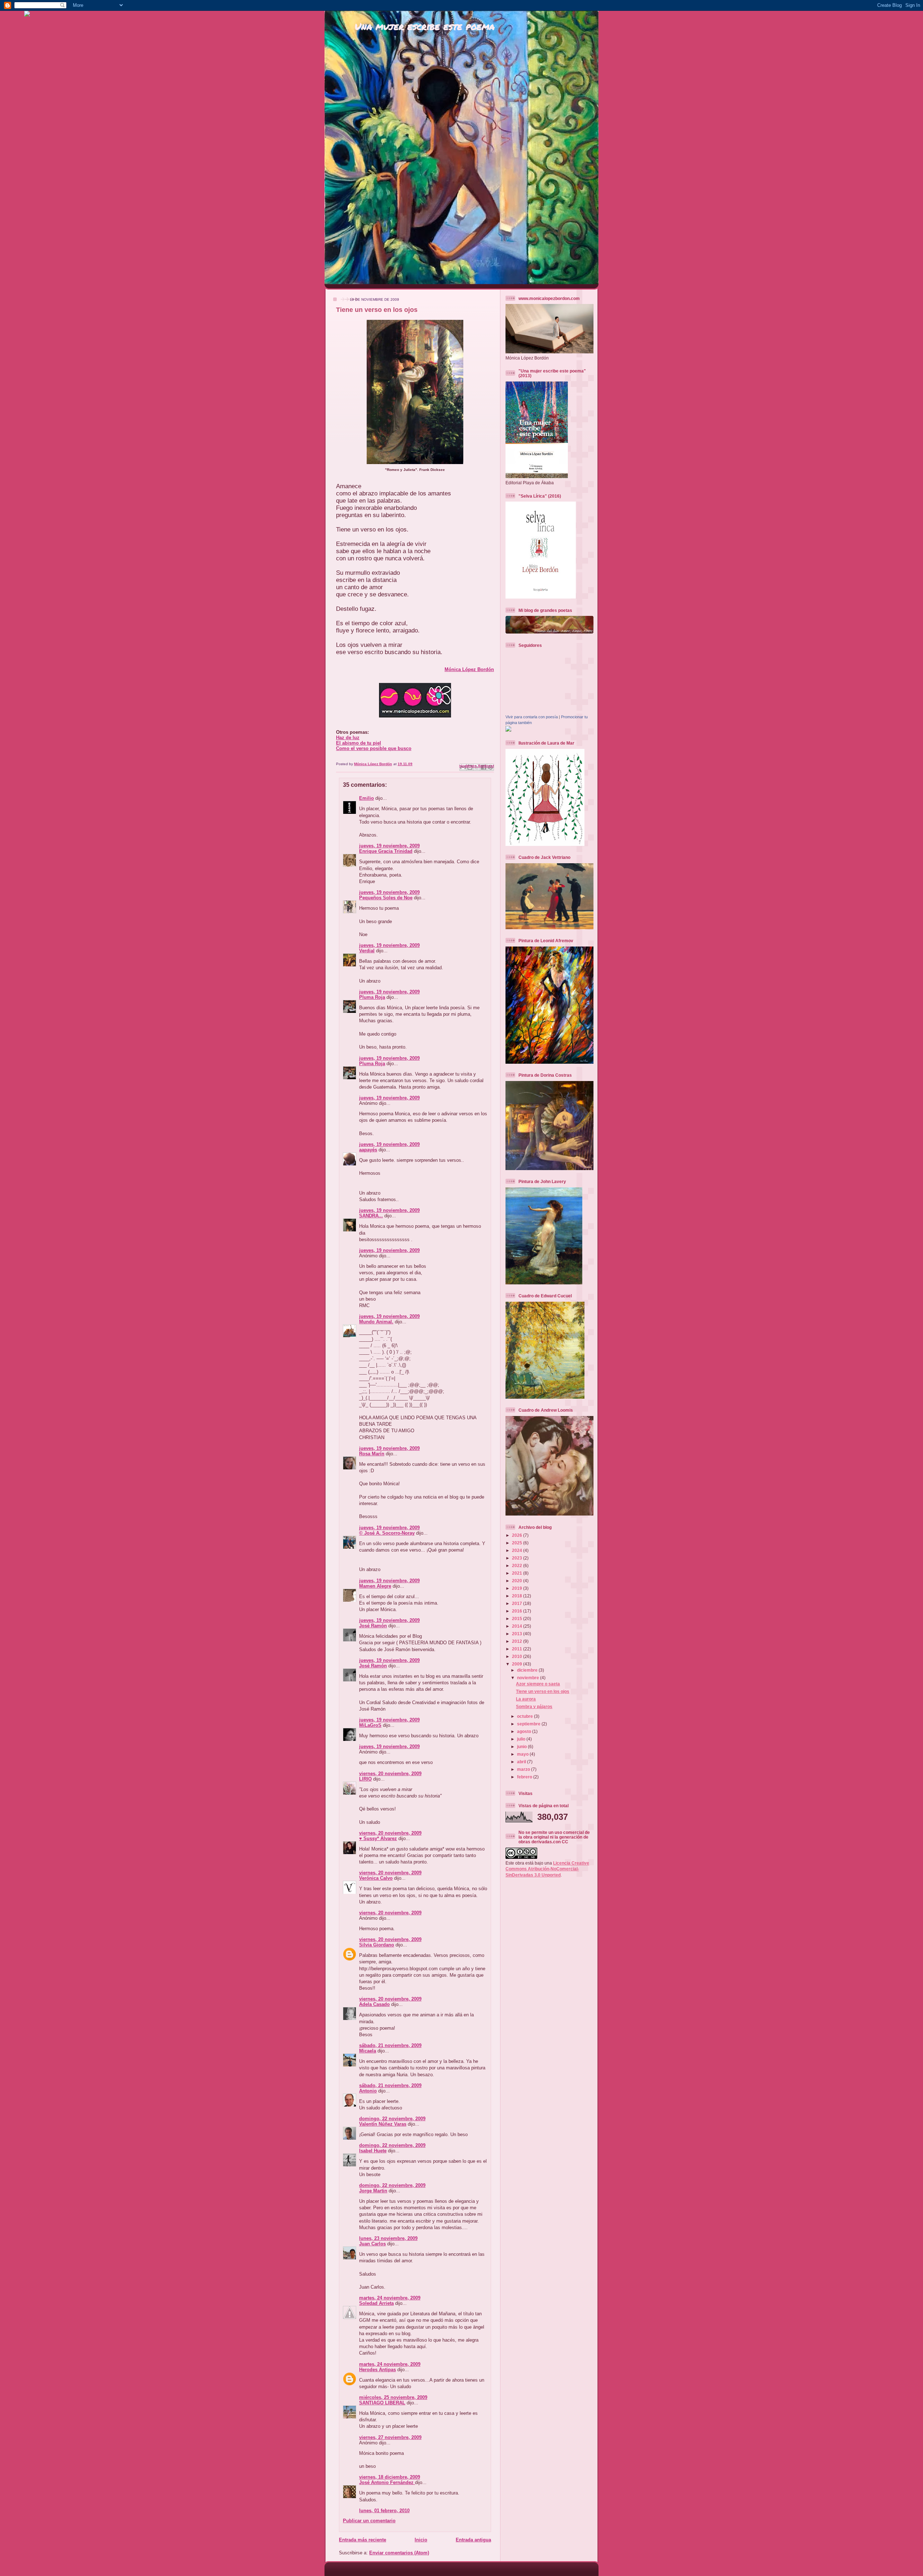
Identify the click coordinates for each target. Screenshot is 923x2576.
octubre (525, 1716)
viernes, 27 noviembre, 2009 (390, 2437)
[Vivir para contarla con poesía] (508, 730)
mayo (523, 1754)
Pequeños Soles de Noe (386, 898)
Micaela (368, 2051)
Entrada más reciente (363, 2540)
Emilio (366, 798)
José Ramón (373, 1626)
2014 (518, 1626)
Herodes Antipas (377, 2370)
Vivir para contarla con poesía (532, 717)
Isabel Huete (373, 2151)
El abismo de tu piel (359, 743)
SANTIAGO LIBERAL (382, 2403)
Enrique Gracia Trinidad (386, 851)
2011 (518, 1649)
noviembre (529, 1678)
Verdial (367, 951)
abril (522, 1762)
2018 (518, 1596)
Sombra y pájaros (534, 1706)
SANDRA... (371, 1216)
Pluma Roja (372, 997)
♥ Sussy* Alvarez (378, 1838)
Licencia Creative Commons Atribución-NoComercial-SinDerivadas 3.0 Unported (547, 1869)
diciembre (528, 1670)
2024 (518, 1550)
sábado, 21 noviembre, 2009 (390, 2045)
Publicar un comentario (369, 2521)
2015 (518, 1618)
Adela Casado (374, 2004)
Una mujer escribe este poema (425, 26)
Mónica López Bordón (469, 669)
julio (522, 1739)
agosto (525, 1731)
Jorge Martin (373, 2191)
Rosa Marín (372, 1454)
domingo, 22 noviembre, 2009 (392, 2119)
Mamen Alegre (375, 1586)
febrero (525, 1777)
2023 (518, 1558)
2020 (518, 1581)
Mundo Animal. (376, 1322)
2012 (518, 1641)
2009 (518, 1664)
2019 (518, 1588)
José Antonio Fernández (387, 2482)
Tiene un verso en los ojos (543, 1691)
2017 (518, 1603)
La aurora (526, 1699)
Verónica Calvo (376, 1878)
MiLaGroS (370, 1725)
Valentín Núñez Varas (383, 2124)
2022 (518, 1565)
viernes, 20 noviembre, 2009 (390, 1774)
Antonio (368, 2091)
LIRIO (365, 1779)
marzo (524, 1769)
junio (522, 1746)
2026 (518, 1535)
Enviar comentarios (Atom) (399, 2553)
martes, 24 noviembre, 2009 (390, 2298)
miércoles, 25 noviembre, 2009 (393, 2397)
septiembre (529, 1724)
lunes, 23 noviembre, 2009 (388, 2238)
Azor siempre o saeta (538, 1684)
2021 (518, 1573)
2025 (518, 1543)
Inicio (421, 2540)
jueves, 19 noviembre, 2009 (389, 846)
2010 (518, 1656)
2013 (518, 1634)
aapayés (368, 1150)
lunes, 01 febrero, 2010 (384, 2511)
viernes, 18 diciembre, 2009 (390, 2477)
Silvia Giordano (377, 1945)
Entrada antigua (473, 2540)
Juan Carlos (372, 2244)
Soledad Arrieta (376, 2303)
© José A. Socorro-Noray (387, 1533)
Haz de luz (348, 738)
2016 (518, 1611)
